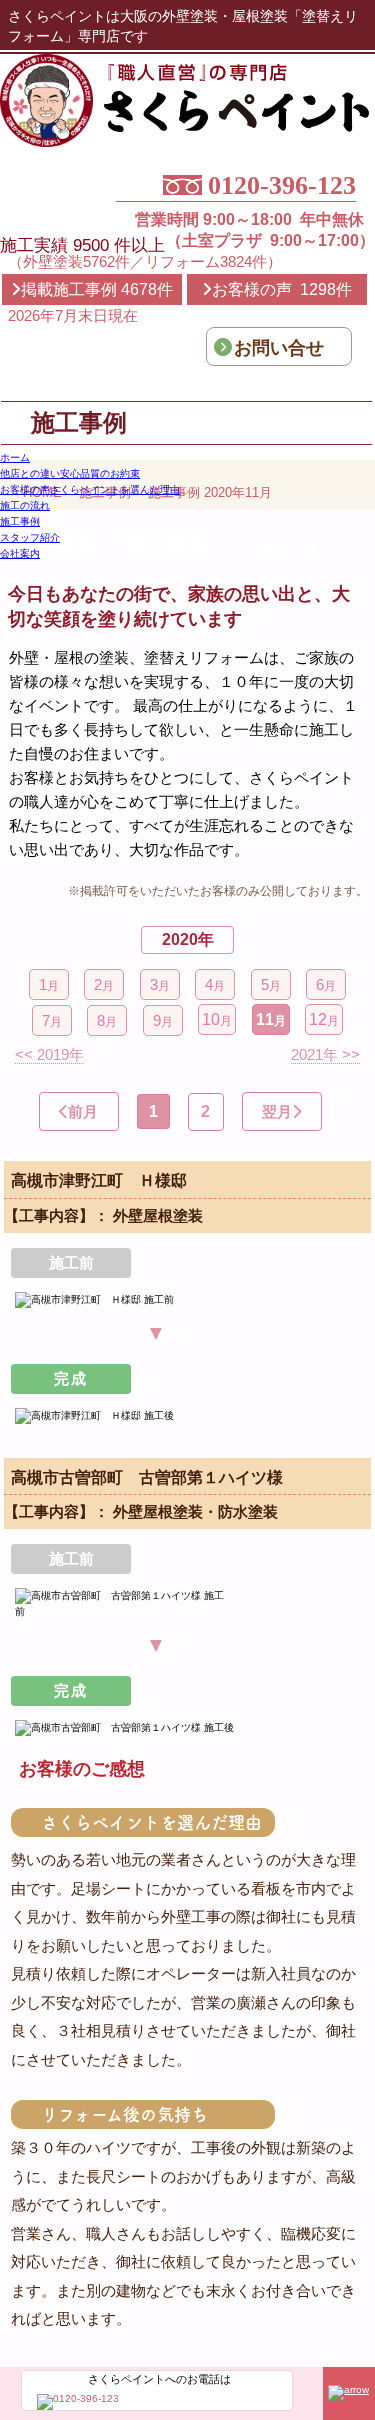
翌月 (277, 1111)
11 (271, 1019)
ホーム (15, 457)
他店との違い (70, 473)
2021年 (325, 1054)
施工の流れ (25, 505)
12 (324, 1019)
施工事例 (20, 521)
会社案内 (20, 553)
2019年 (49, 1054)
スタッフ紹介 (30, 537)
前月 (83, 1111)
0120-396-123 (282, 186)
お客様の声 (90, 489)
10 (217, 1019)
